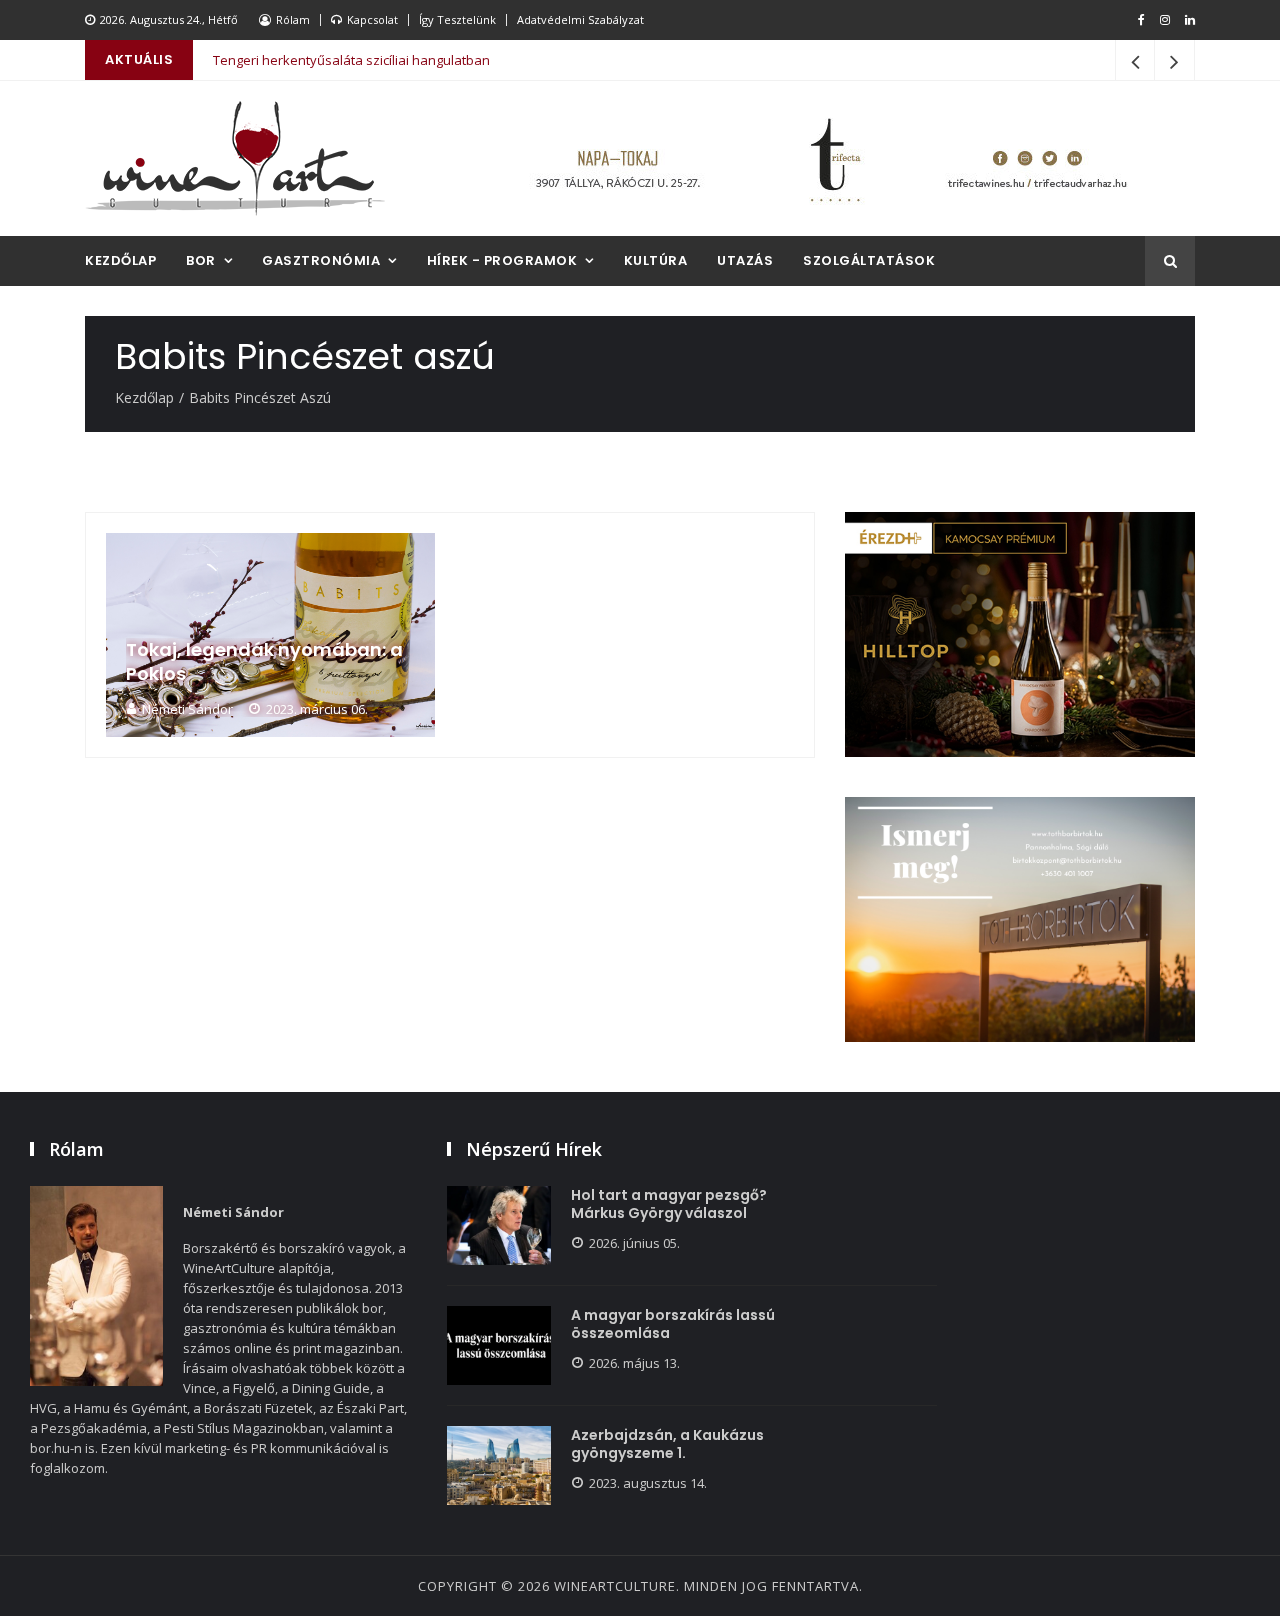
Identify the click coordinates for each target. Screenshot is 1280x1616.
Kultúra (656, 260)
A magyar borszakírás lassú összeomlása (673, 1324)
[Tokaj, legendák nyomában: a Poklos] (270, 635)
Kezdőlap (120, 260)
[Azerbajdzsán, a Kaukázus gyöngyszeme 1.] (499, 1465)
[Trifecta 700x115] (830, 158)
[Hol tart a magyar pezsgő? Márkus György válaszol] (499, 1225)
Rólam (293, 19)
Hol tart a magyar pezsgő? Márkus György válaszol (669, 1204)
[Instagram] (1165, 20)
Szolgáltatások (869, 260)
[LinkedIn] (1190, 20)
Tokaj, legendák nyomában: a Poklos (264, 662)
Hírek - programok (502, 260)
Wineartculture (615, 1586)
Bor (201, 260)
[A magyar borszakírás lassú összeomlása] (499, 1345)
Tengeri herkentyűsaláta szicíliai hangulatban (351, 60)
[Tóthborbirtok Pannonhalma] (1020, 919)
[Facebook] (1141, 20)
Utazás (745, 260)
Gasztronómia (321, 260)
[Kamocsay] (1020, 634)
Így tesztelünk (457, 19)
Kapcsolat (372, 19)
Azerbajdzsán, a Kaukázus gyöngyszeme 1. (667, 1444)
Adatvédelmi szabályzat (580, 19)
